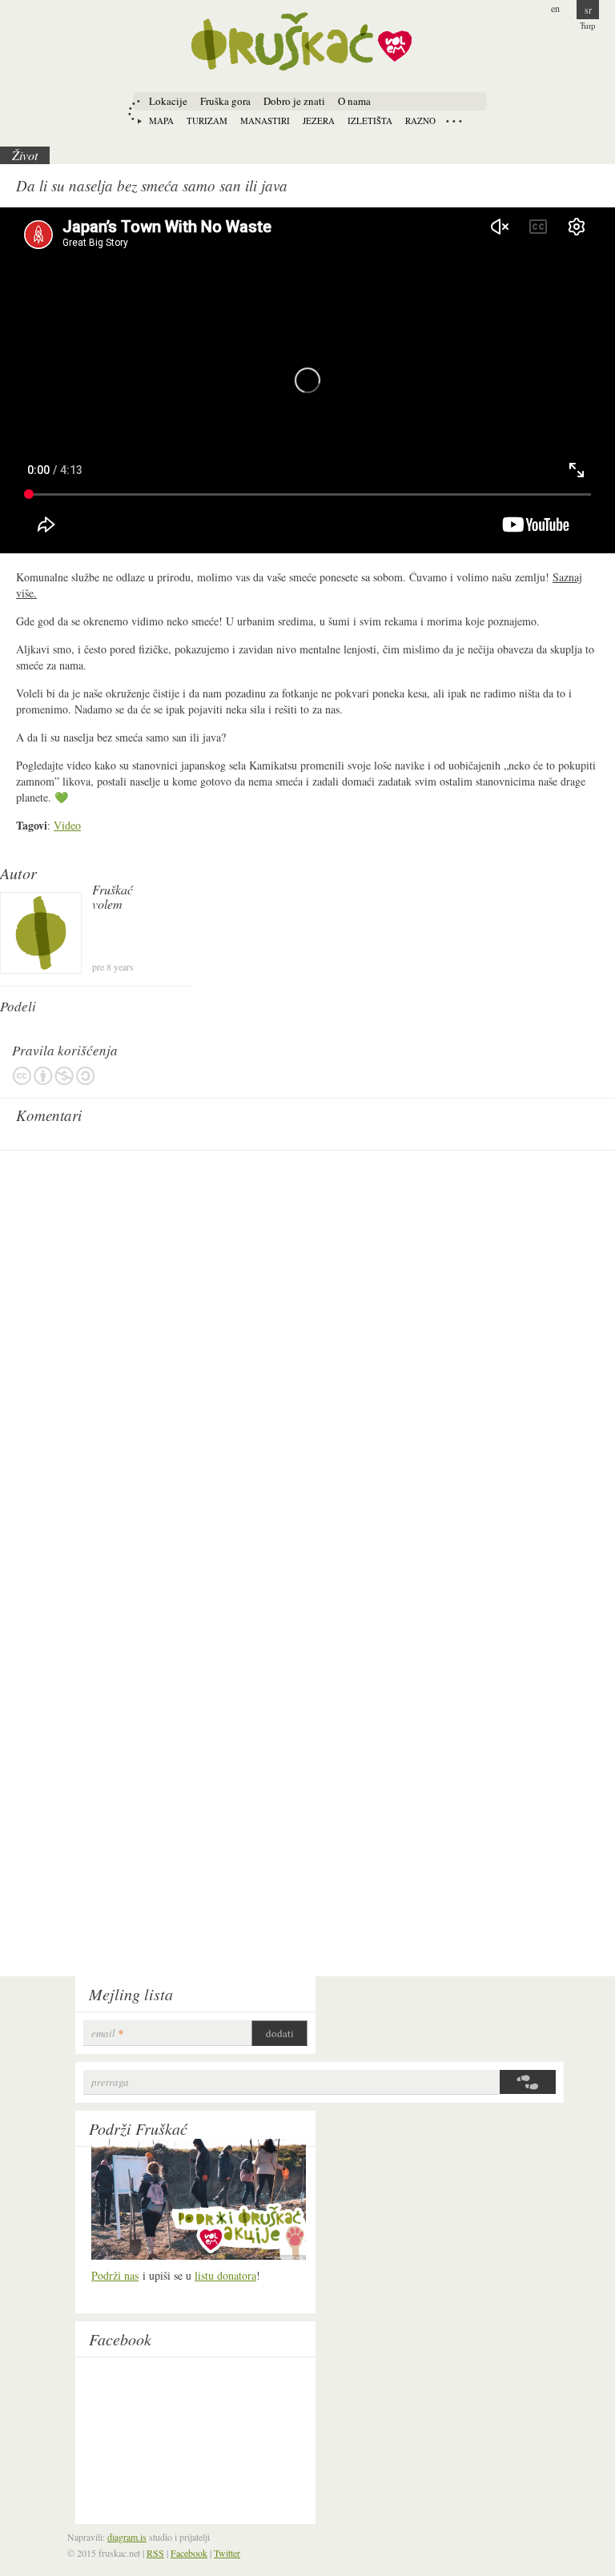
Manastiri (265, 121)
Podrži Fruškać (138, 2128)
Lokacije (168, 101)
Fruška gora (225, 101)
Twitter (227, 2553)
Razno (420, 121)
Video (67, 825)
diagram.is (127, 2537)
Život (25, 155)
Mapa (161, 121)
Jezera (319, 121)
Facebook (120, 2339)
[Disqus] (307, 1359)
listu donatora (225, 2275)
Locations (454, 121)
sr (588, 10)
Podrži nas (115, 2275)
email (107, 2033)
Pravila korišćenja (54, 1076)
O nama (354, 101)
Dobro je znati (294, 101)
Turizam (207, 121)
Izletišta (370, 121)
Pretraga (110, 2082)
